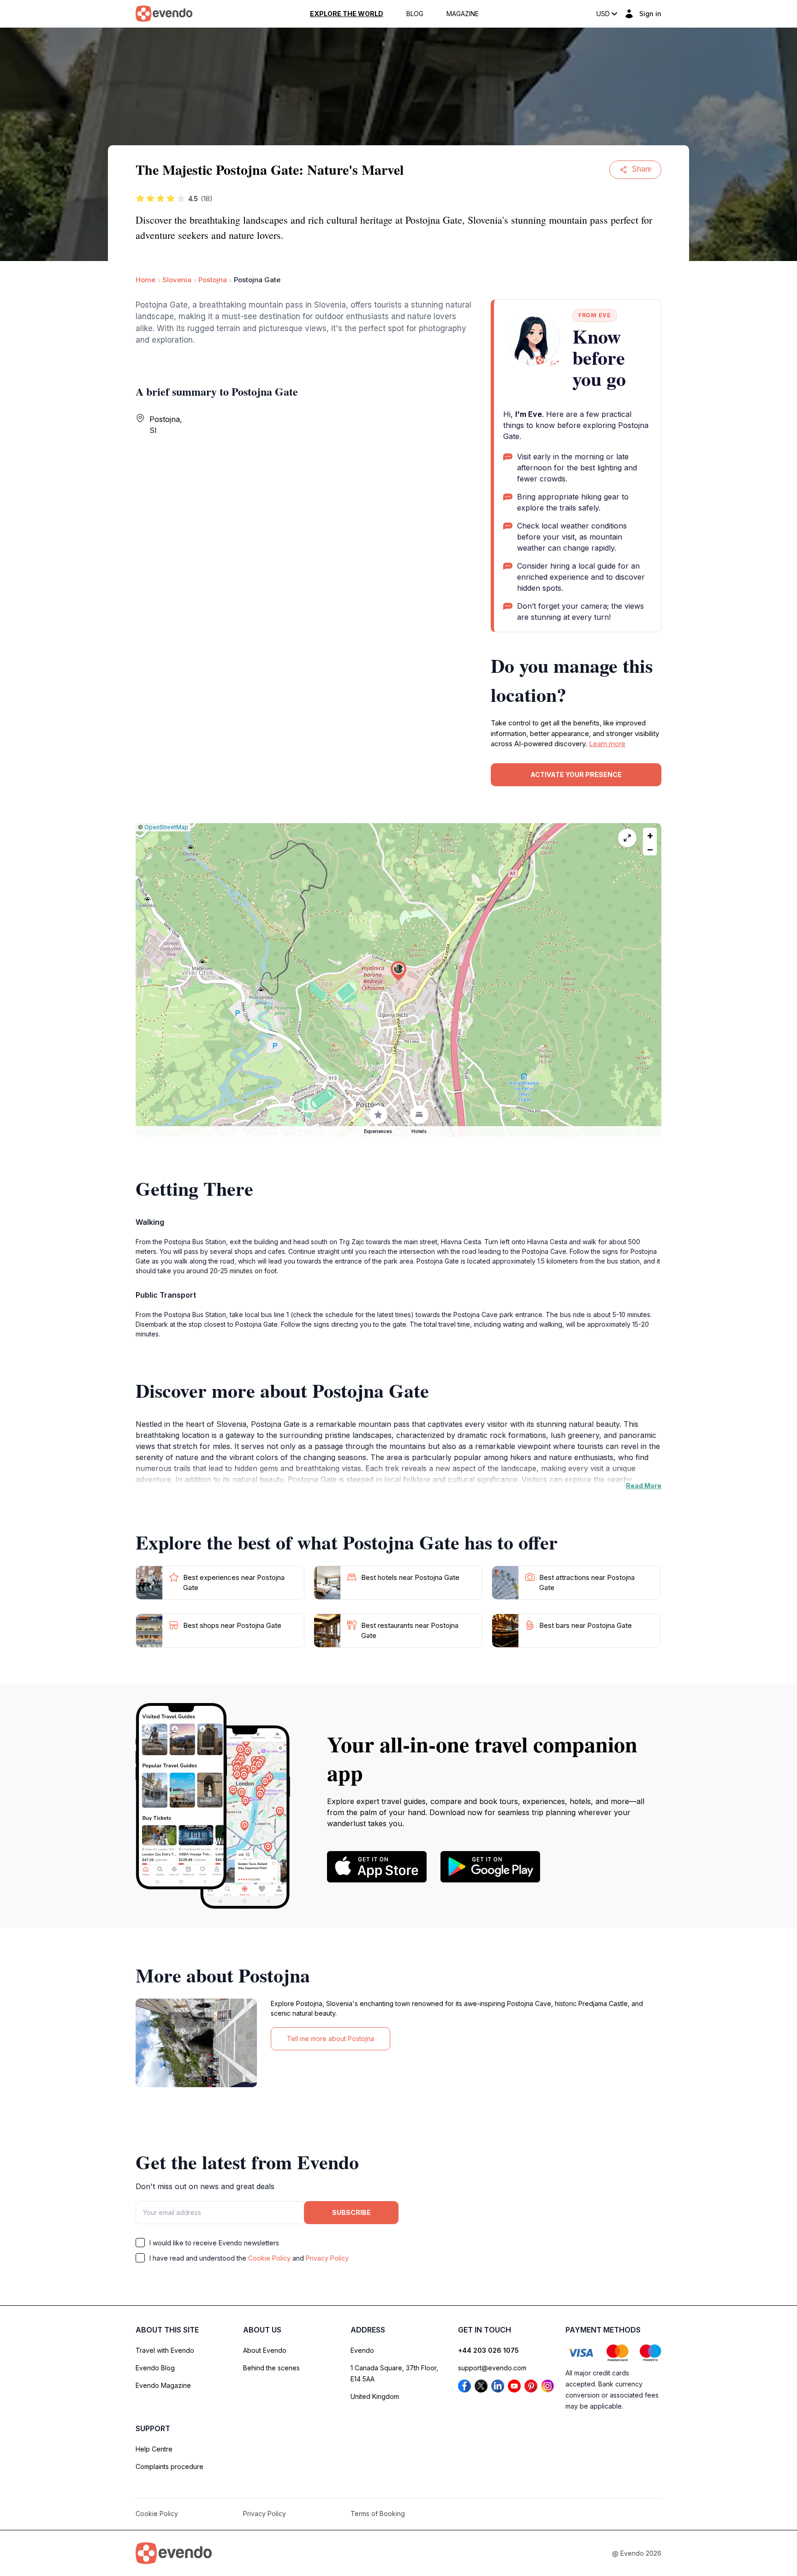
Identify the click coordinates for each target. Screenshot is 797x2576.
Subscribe (351, 2212)
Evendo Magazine (163, 2385)
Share (642, 169)
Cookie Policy (269, 2258)
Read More (644, 1486)
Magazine (463, 14)
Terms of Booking (378, 2514)
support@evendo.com (492, 2368)
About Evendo (265, 2350)
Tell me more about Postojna (330, 2039)
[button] (398, 971)
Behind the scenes (271, 2368)
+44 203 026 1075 (488, 2350)
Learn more (607, 744)
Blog (415, 14)
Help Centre (154, 2449)
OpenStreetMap (166, 827)
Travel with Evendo (165, 2350)
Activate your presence (576, 775)
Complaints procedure (170, 2466)
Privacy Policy (327, 2258)
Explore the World (347, 14)
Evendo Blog (155, 2368)
